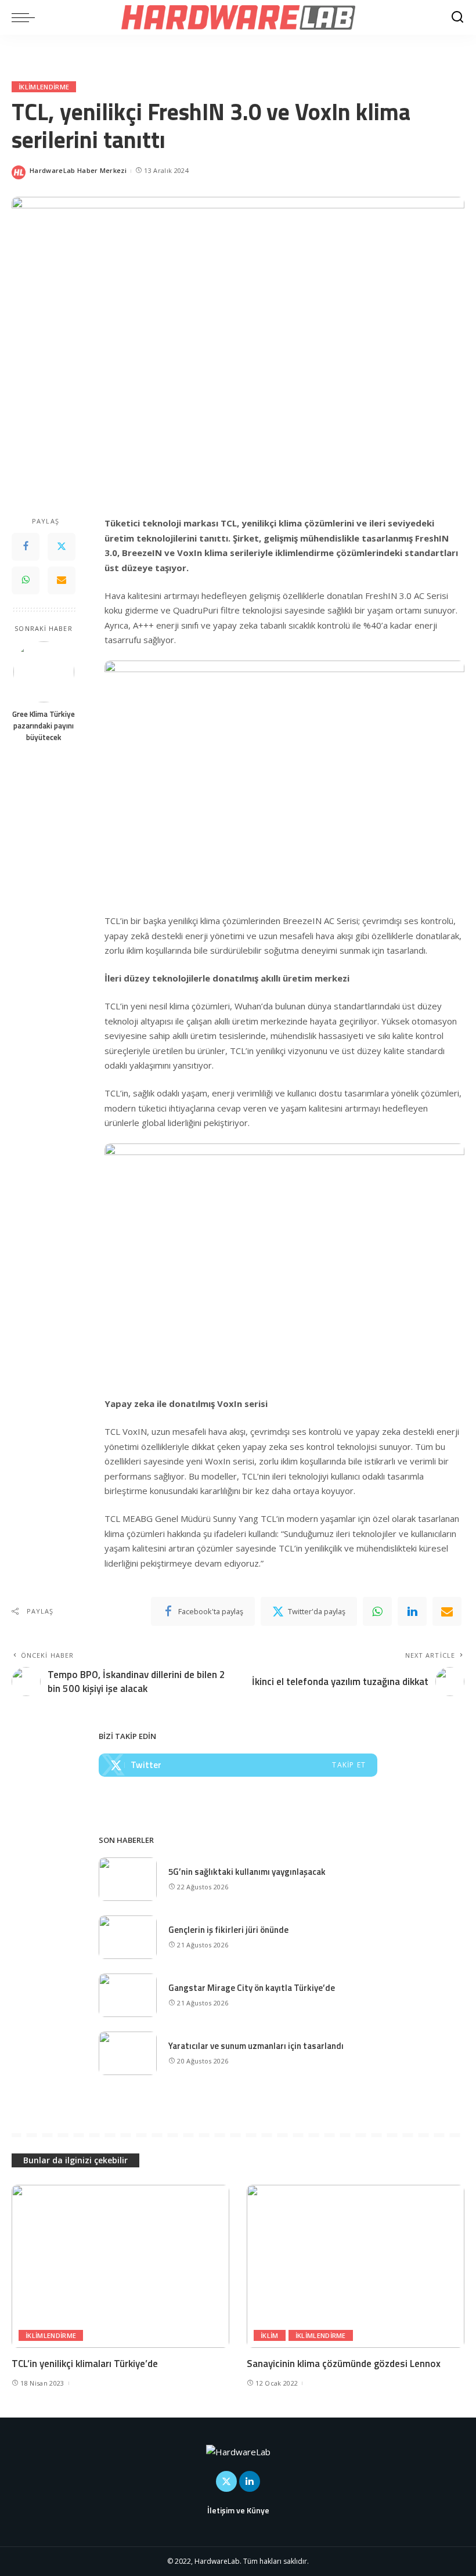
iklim (270, 2335)
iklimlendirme (44, 87)
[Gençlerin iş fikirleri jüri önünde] (128, 1937)
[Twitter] (62, 547)
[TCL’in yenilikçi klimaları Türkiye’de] (120, 2266)
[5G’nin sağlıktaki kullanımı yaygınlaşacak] (128, 1879)
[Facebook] (26, 547)
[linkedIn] (412, 1611)
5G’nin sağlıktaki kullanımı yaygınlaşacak (247, 1872)
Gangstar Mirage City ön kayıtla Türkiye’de (252, 1988)
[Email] (62, 580)
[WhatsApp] (26, 580)
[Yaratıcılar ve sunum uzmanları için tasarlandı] (128, 2053)
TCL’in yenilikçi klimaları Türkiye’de (85, 2364)
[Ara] (457, 17)
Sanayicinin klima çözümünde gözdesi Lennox (344, 2364)
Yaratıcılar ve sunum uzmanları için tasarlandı (256, 2046)
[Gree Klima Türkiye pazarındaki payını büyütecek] (44, 672)
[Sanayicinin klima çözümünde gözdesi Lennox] (356, 2266)
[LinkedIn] (250, 2481)
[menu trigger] (26, 17)
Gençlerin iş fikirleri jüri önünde (228, 1930)
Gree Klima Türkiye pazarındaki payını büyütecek (44, 726)
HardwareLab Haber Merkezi (78, 170)
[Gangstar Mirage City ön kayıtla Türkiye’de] (128, 1995)
